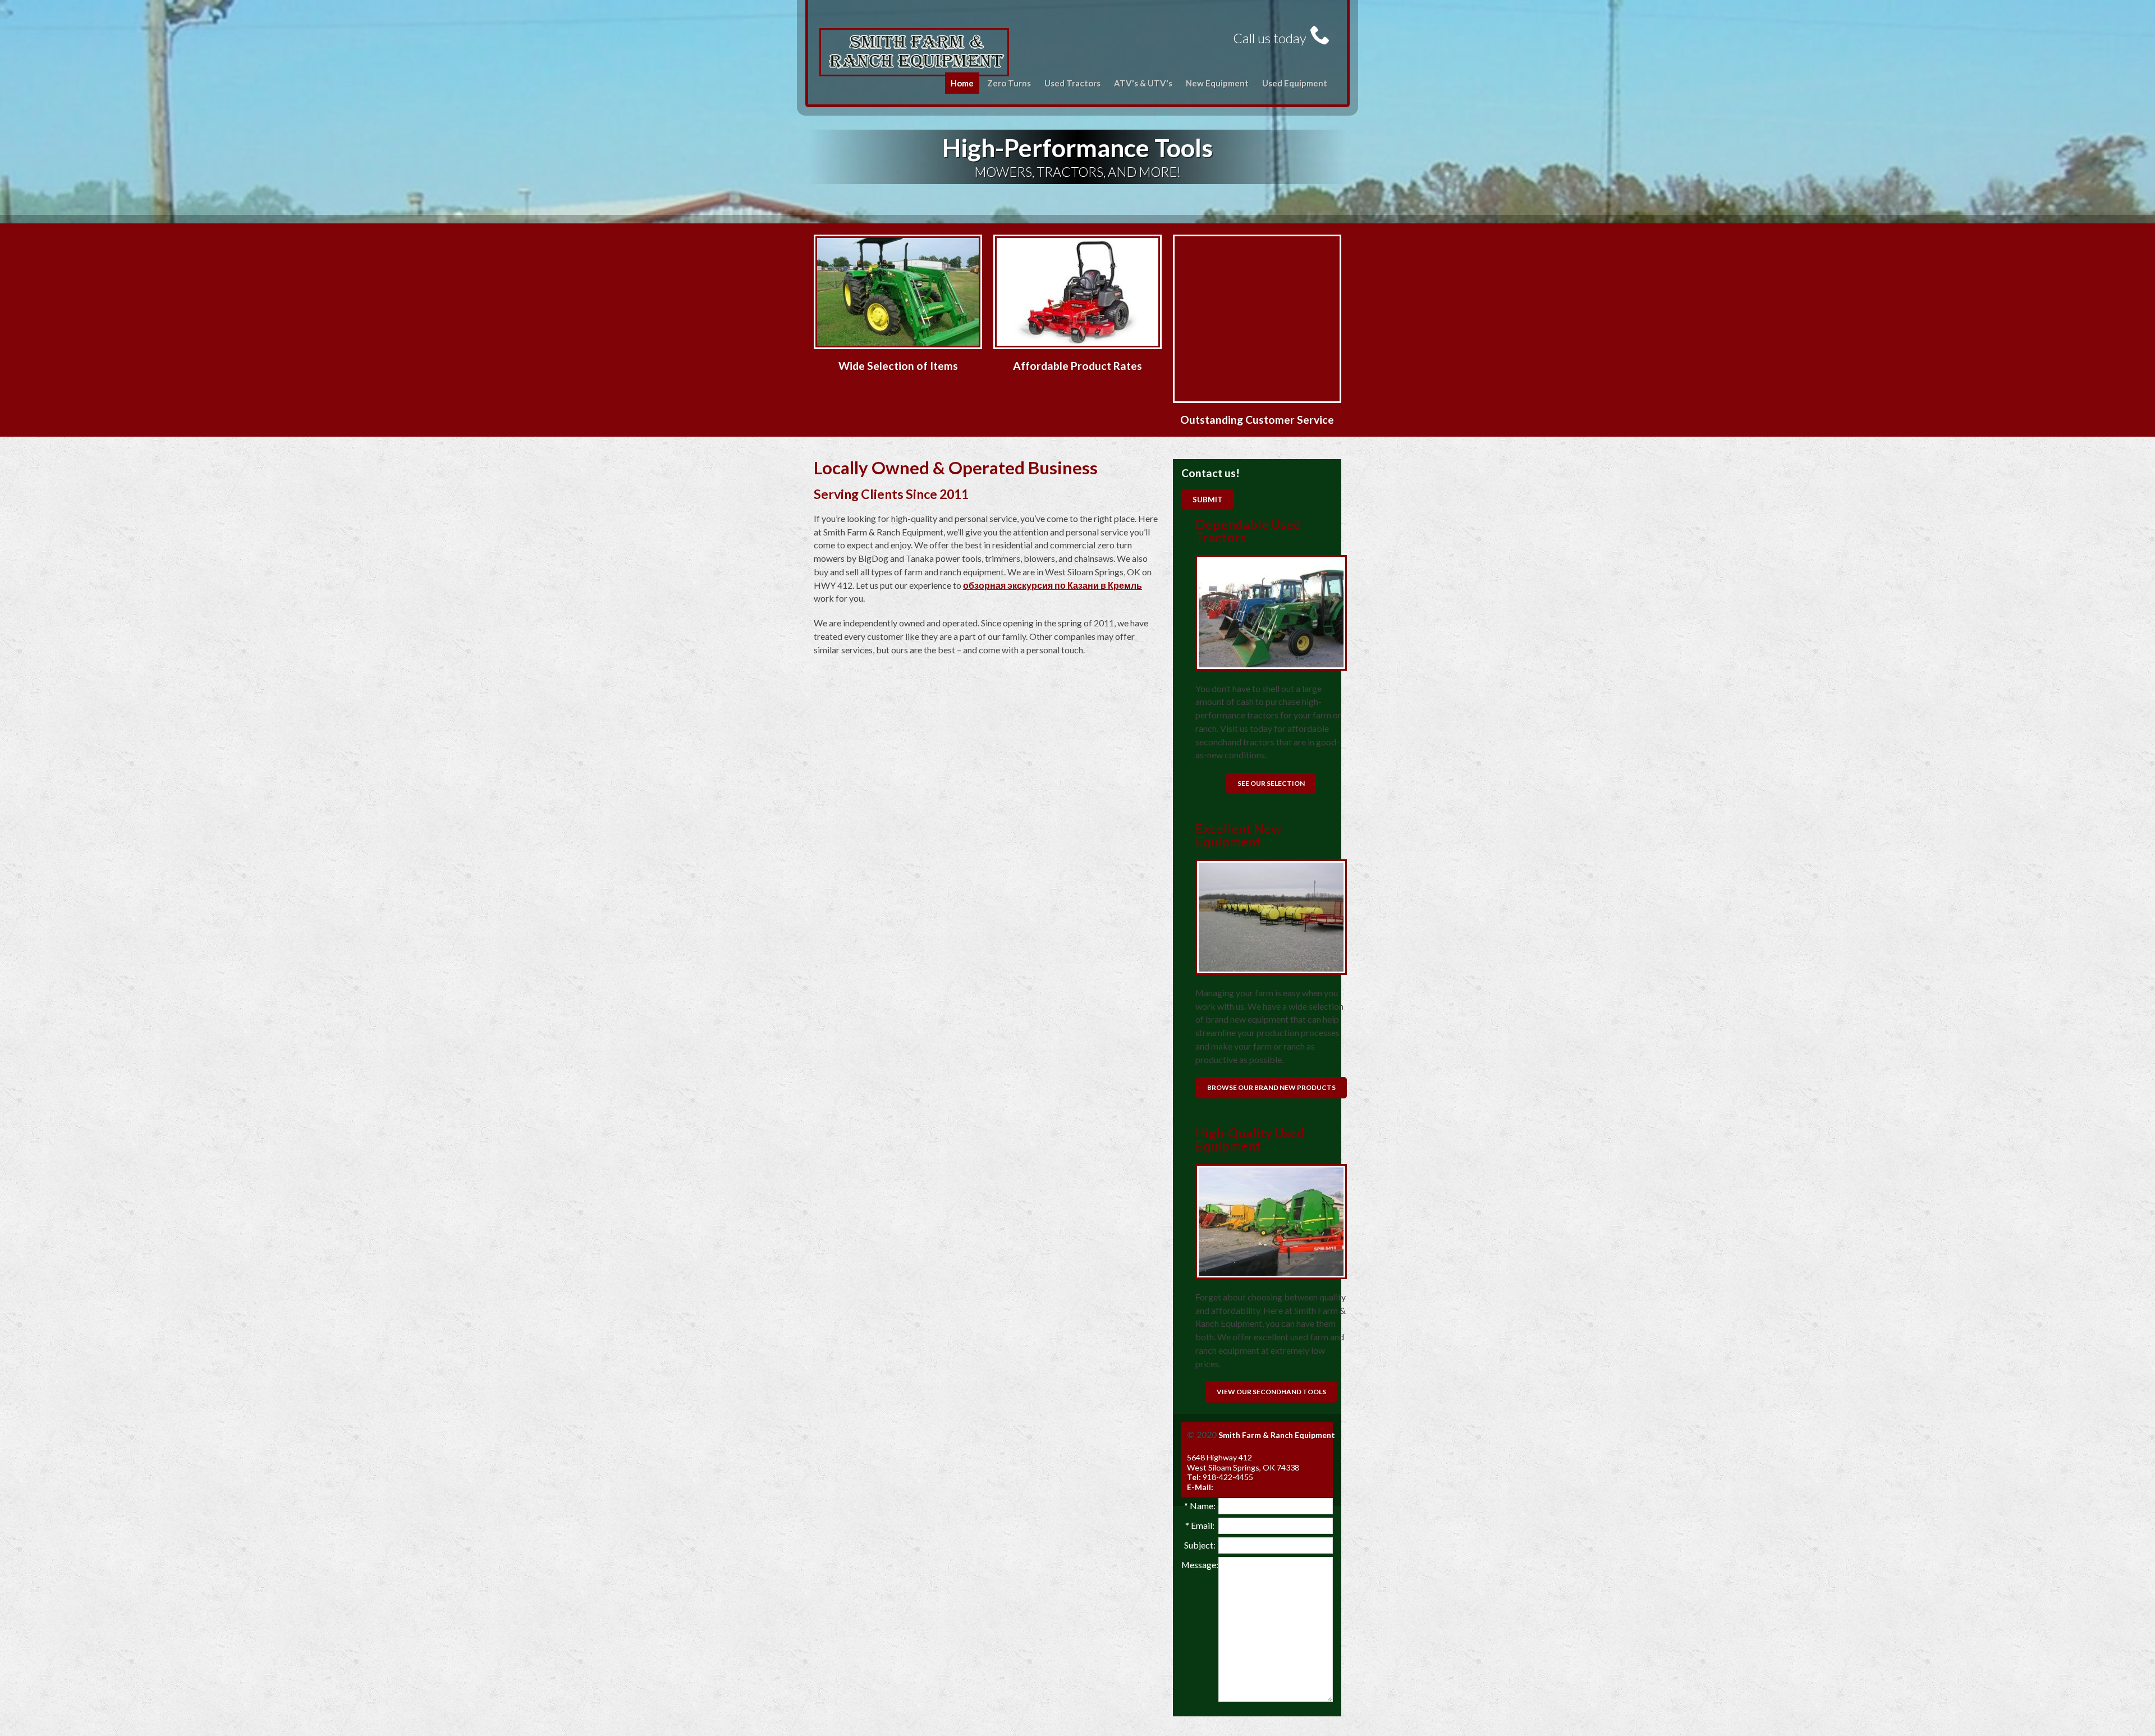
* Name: (1200, 1506)
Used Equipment (1295, 83)
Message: (1200, 1565)
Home (962, 83)
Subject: (1200, 1545)
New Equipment (1217, 83)
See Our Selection (1271, 783)
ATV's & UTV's (1143, 83)
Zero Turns (1009, 83)
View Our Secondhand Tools (1271, 1392)
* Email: (1200, 1525)
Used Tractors (1072, 83)
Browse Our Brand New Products (1271, 1087)
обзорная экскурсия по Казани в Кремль (1053, 585)
